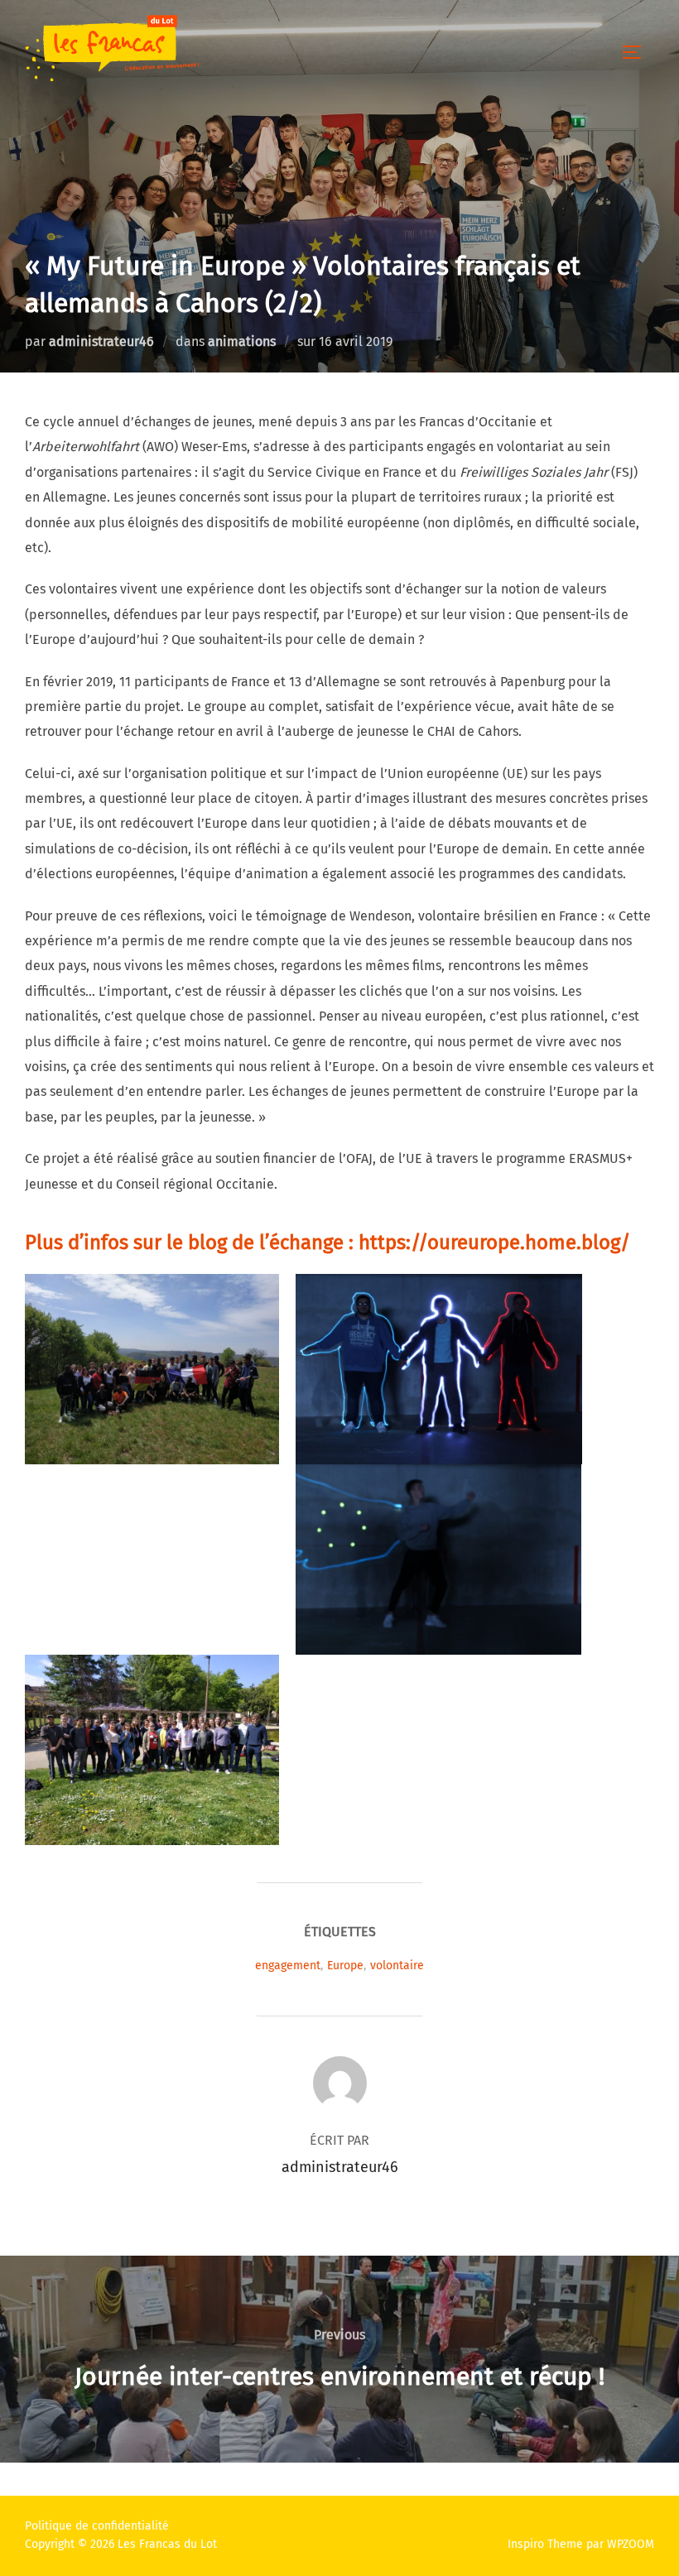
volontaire (397, 1966)
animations (242, 341)
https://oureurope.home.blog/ (494, 1242)
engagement (288, 1966)
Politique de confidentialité (97, 2526)
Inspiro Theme (545, 2544)
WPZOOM (631, 2544)
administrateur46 (101, 341)
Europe (345, 1966)
